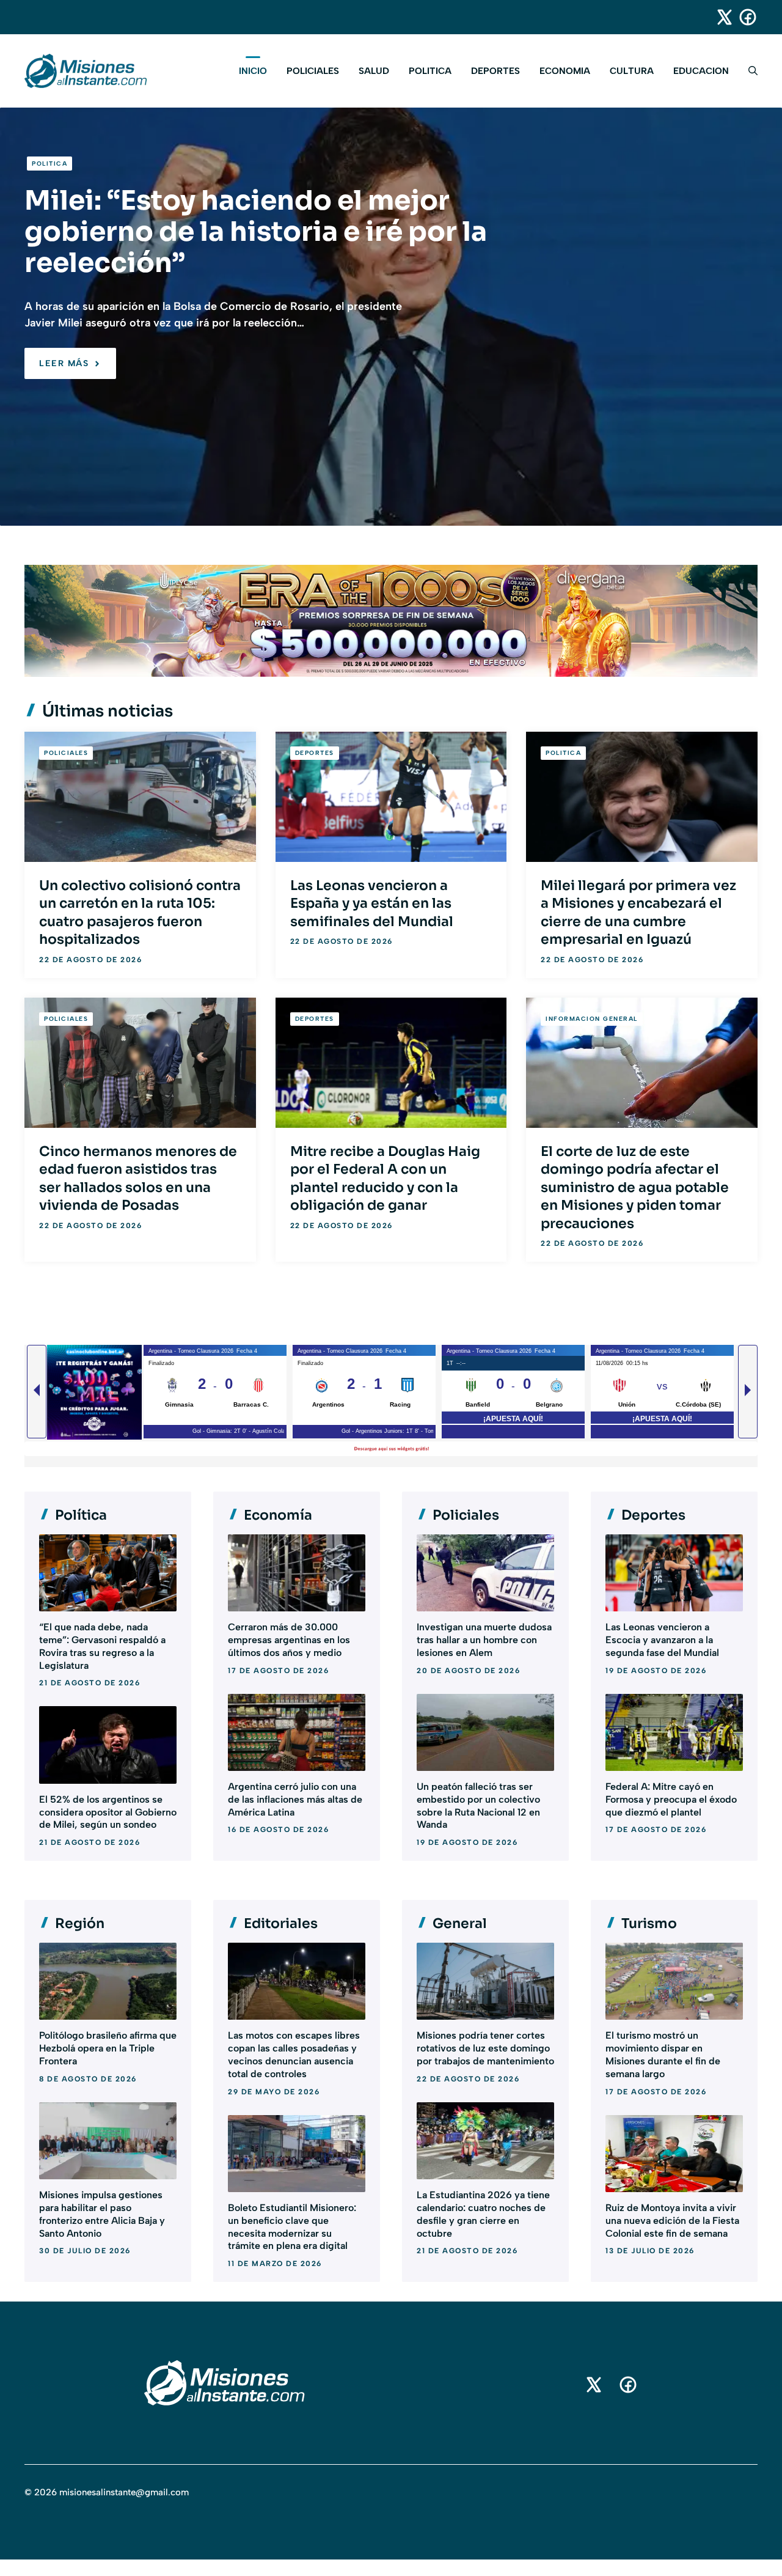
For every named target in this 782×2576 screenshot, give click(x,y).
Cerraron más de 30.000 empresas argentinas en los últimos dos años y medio (289, 1640)
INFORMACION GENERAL (592, 1019)
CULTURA (632, 71)
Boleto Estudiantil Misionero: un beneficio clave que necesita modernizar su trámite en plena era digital (292, 2227)
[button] (748, 71)
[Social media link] (719, 17)
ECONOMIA (565, 71)
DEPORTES (495, 71)
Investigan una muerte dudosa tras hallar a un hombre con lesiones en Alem (484, 1640)
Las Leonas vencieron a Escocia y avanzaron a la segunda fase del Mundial (662, 1640)
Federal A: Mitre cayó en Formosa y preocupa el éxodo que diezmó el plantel (671, 1799)
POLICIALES (313, 71)
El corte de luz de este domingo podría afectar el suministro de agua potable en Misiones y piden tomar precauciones (635, 1187)
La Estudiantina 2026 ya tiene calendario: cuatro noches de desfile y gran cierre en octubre (483, 2214)
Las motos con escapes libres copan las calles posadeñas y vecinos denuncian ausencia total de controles (294, 2054)
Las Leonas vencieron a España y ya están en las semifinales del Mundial (372, 903)
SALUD (374, 71)
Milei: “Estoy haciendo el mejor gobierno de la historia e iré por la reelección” (256, 232)
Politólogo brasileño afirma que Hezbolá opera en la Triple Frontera (108, 2048)
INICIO (253, 71)
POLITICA (430, 71)
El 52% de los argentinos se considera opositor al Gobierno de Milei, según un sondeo (108, 1812)
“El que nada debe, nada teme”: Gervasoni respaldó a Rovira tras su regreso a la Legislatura (102, 1646)
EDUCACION (701, 71)
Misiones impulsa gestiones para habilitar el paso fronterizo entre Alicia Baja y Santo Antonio (102, 2214)
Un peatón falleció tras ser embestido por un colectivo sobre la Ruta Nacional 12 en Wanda (478, 1805)
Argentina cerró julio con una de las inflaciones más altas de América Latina (295, 1799)
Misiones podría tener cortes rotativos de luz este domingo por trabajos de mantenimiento (485, 2048)
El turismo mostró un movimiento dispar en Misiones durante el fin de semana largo (663, 2054)
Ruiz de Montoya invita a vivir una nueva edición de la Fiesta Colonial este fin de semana (672, 2221)
